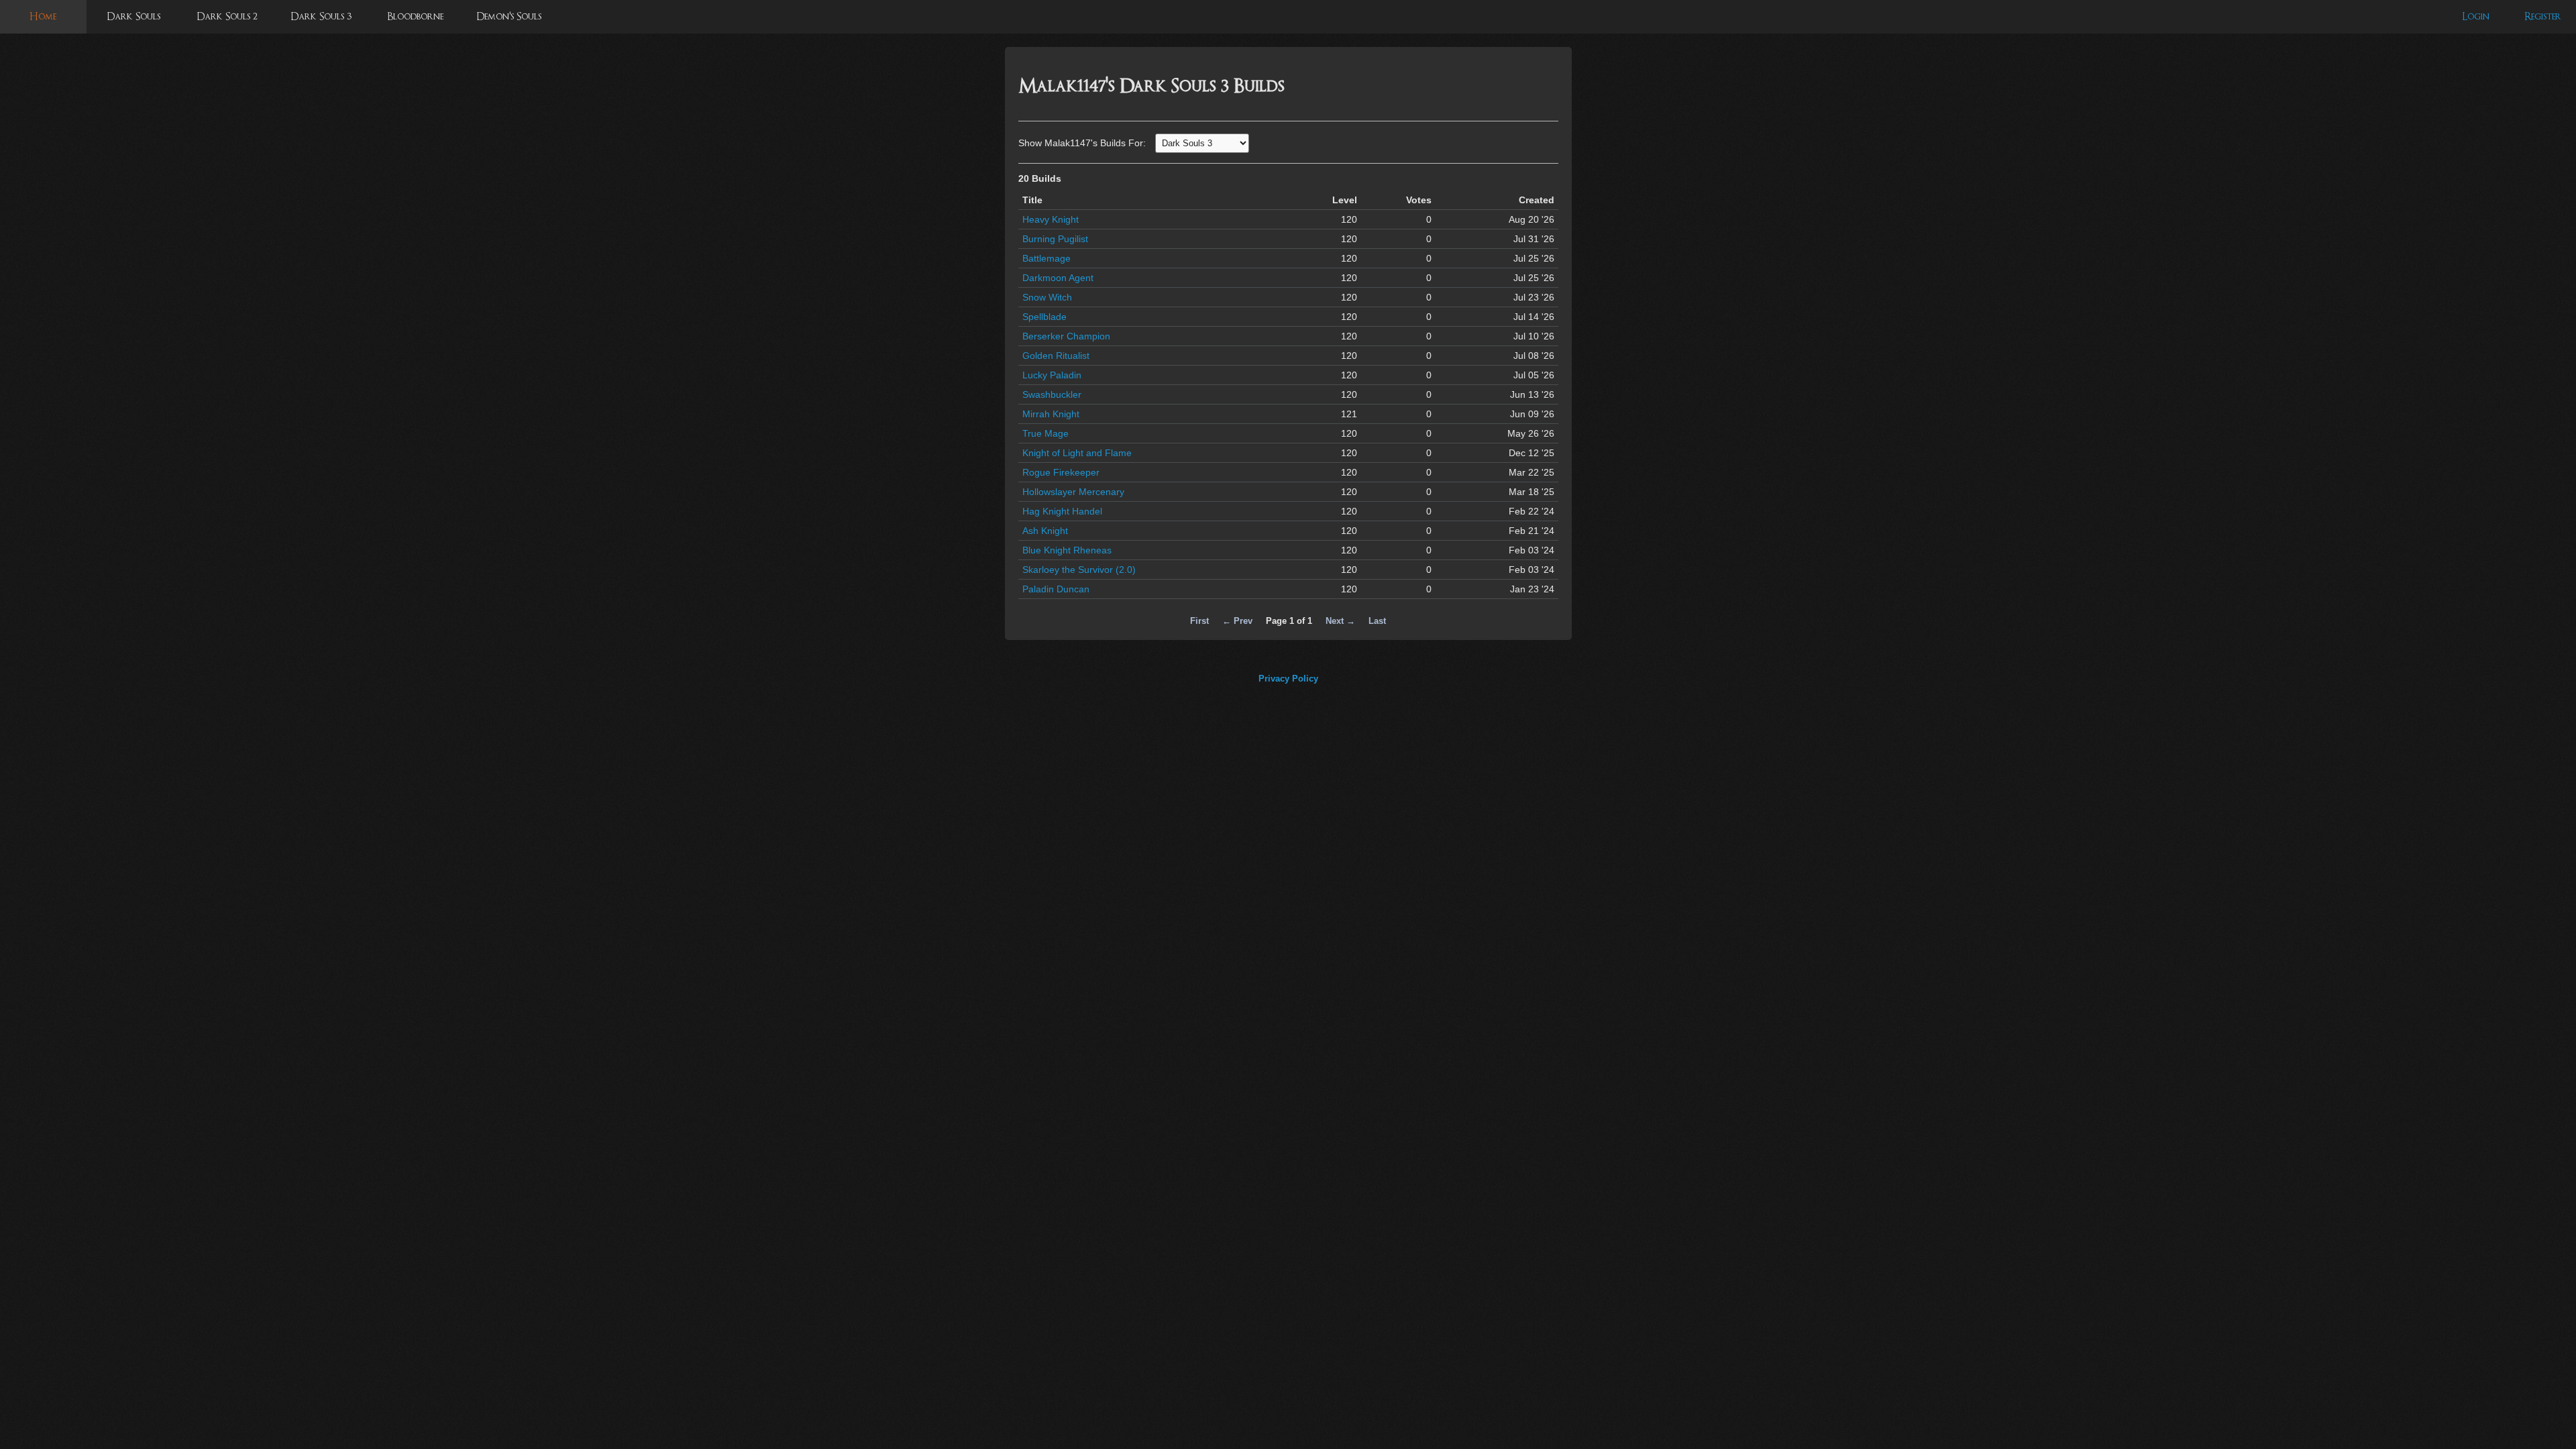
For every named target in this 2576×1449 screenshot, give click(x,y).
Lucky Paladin (1052, 375)
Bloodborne (415, 16)
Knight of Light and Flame (1077, 453)
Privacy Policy (1288, 679)
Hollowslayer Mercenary (1073, 492)
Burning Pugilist (1055, 239)
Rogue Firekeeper (1061, 472)
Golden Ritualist (1056, 356)
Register (2543, 16)
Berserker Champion (1066, 336)
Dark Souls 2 (227, 16)
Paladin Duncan (1056, 589)
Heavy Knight (1051, 219)
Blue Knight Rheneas (1067, 550)
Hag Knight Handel (1062, 511)
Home (43, 16)
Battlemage (1046, 258)
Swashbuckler (1052, 394)
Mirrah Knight (1051, 414)
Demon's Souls (509, 16)
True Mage (1045, 433)
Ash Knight (1045, 531)
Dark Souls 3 (321, 16)
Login (2476, 16)
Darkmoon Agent (1058, 278)
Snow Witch (1047, 297)
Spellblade (1044, 317)
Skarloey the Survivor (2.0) (1079, 570)
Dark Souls (133, 16)
